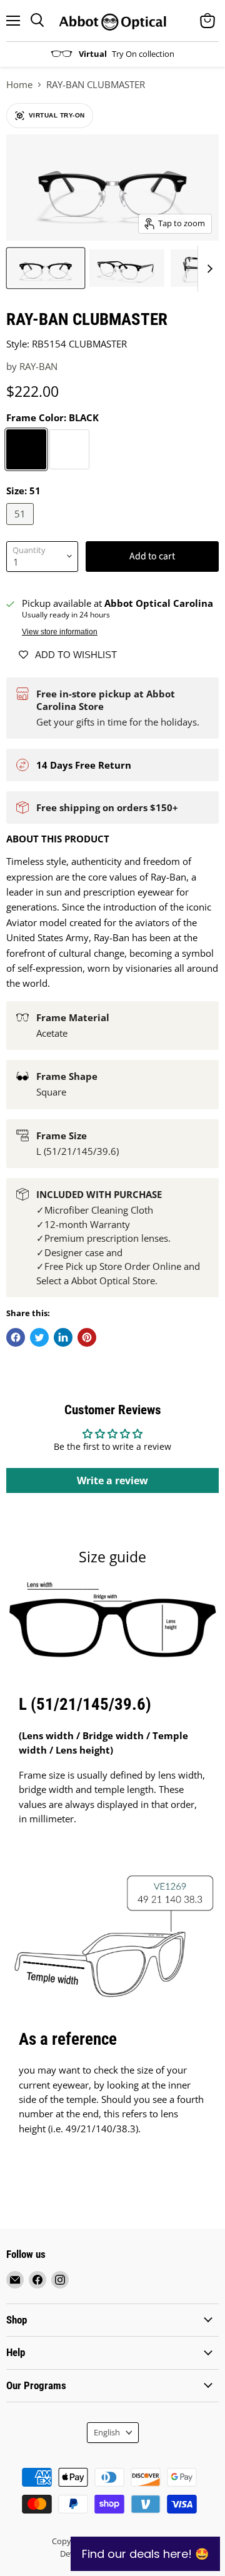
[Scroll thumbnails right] (207, 269)
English (107, 2432)
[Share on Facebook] (16, 1337)
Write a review (112, 1480)
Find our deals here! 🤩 (145, 2554)
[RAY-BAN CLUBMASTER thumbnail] (46, 268)
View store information (60, 632)
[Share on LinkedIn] (63, 1337)
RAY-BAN (38, 366)
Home (19, 85)
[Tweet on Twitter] (39, 1337)
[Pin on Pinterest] (87, 1337)
